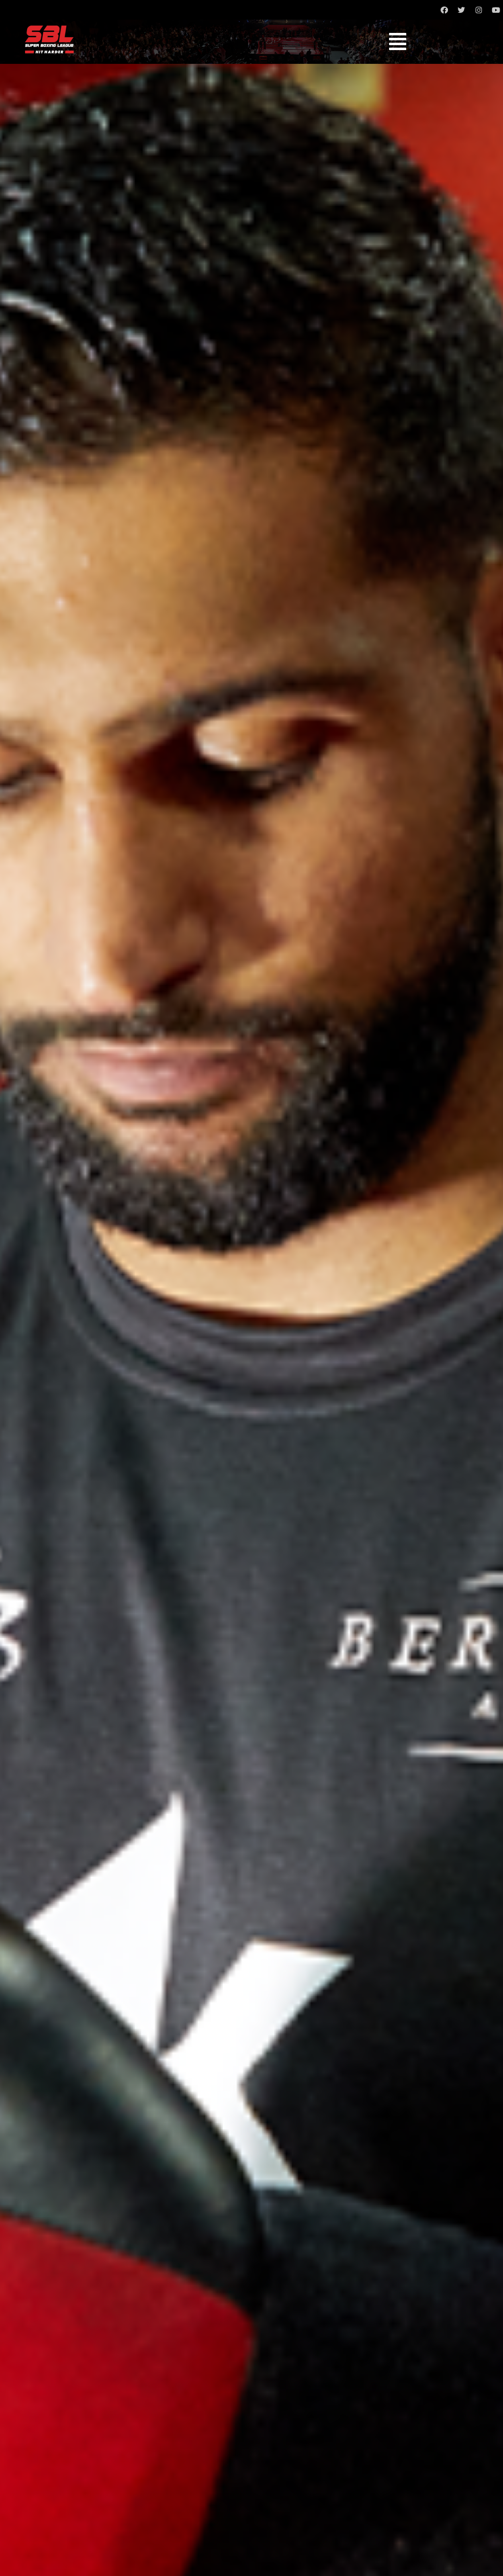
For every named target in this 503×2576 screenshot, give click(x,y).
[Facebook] (444, 10)
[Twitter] (461, 10)
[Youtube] (496, 10)
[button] (398, 42)
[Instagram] (478, 10)
